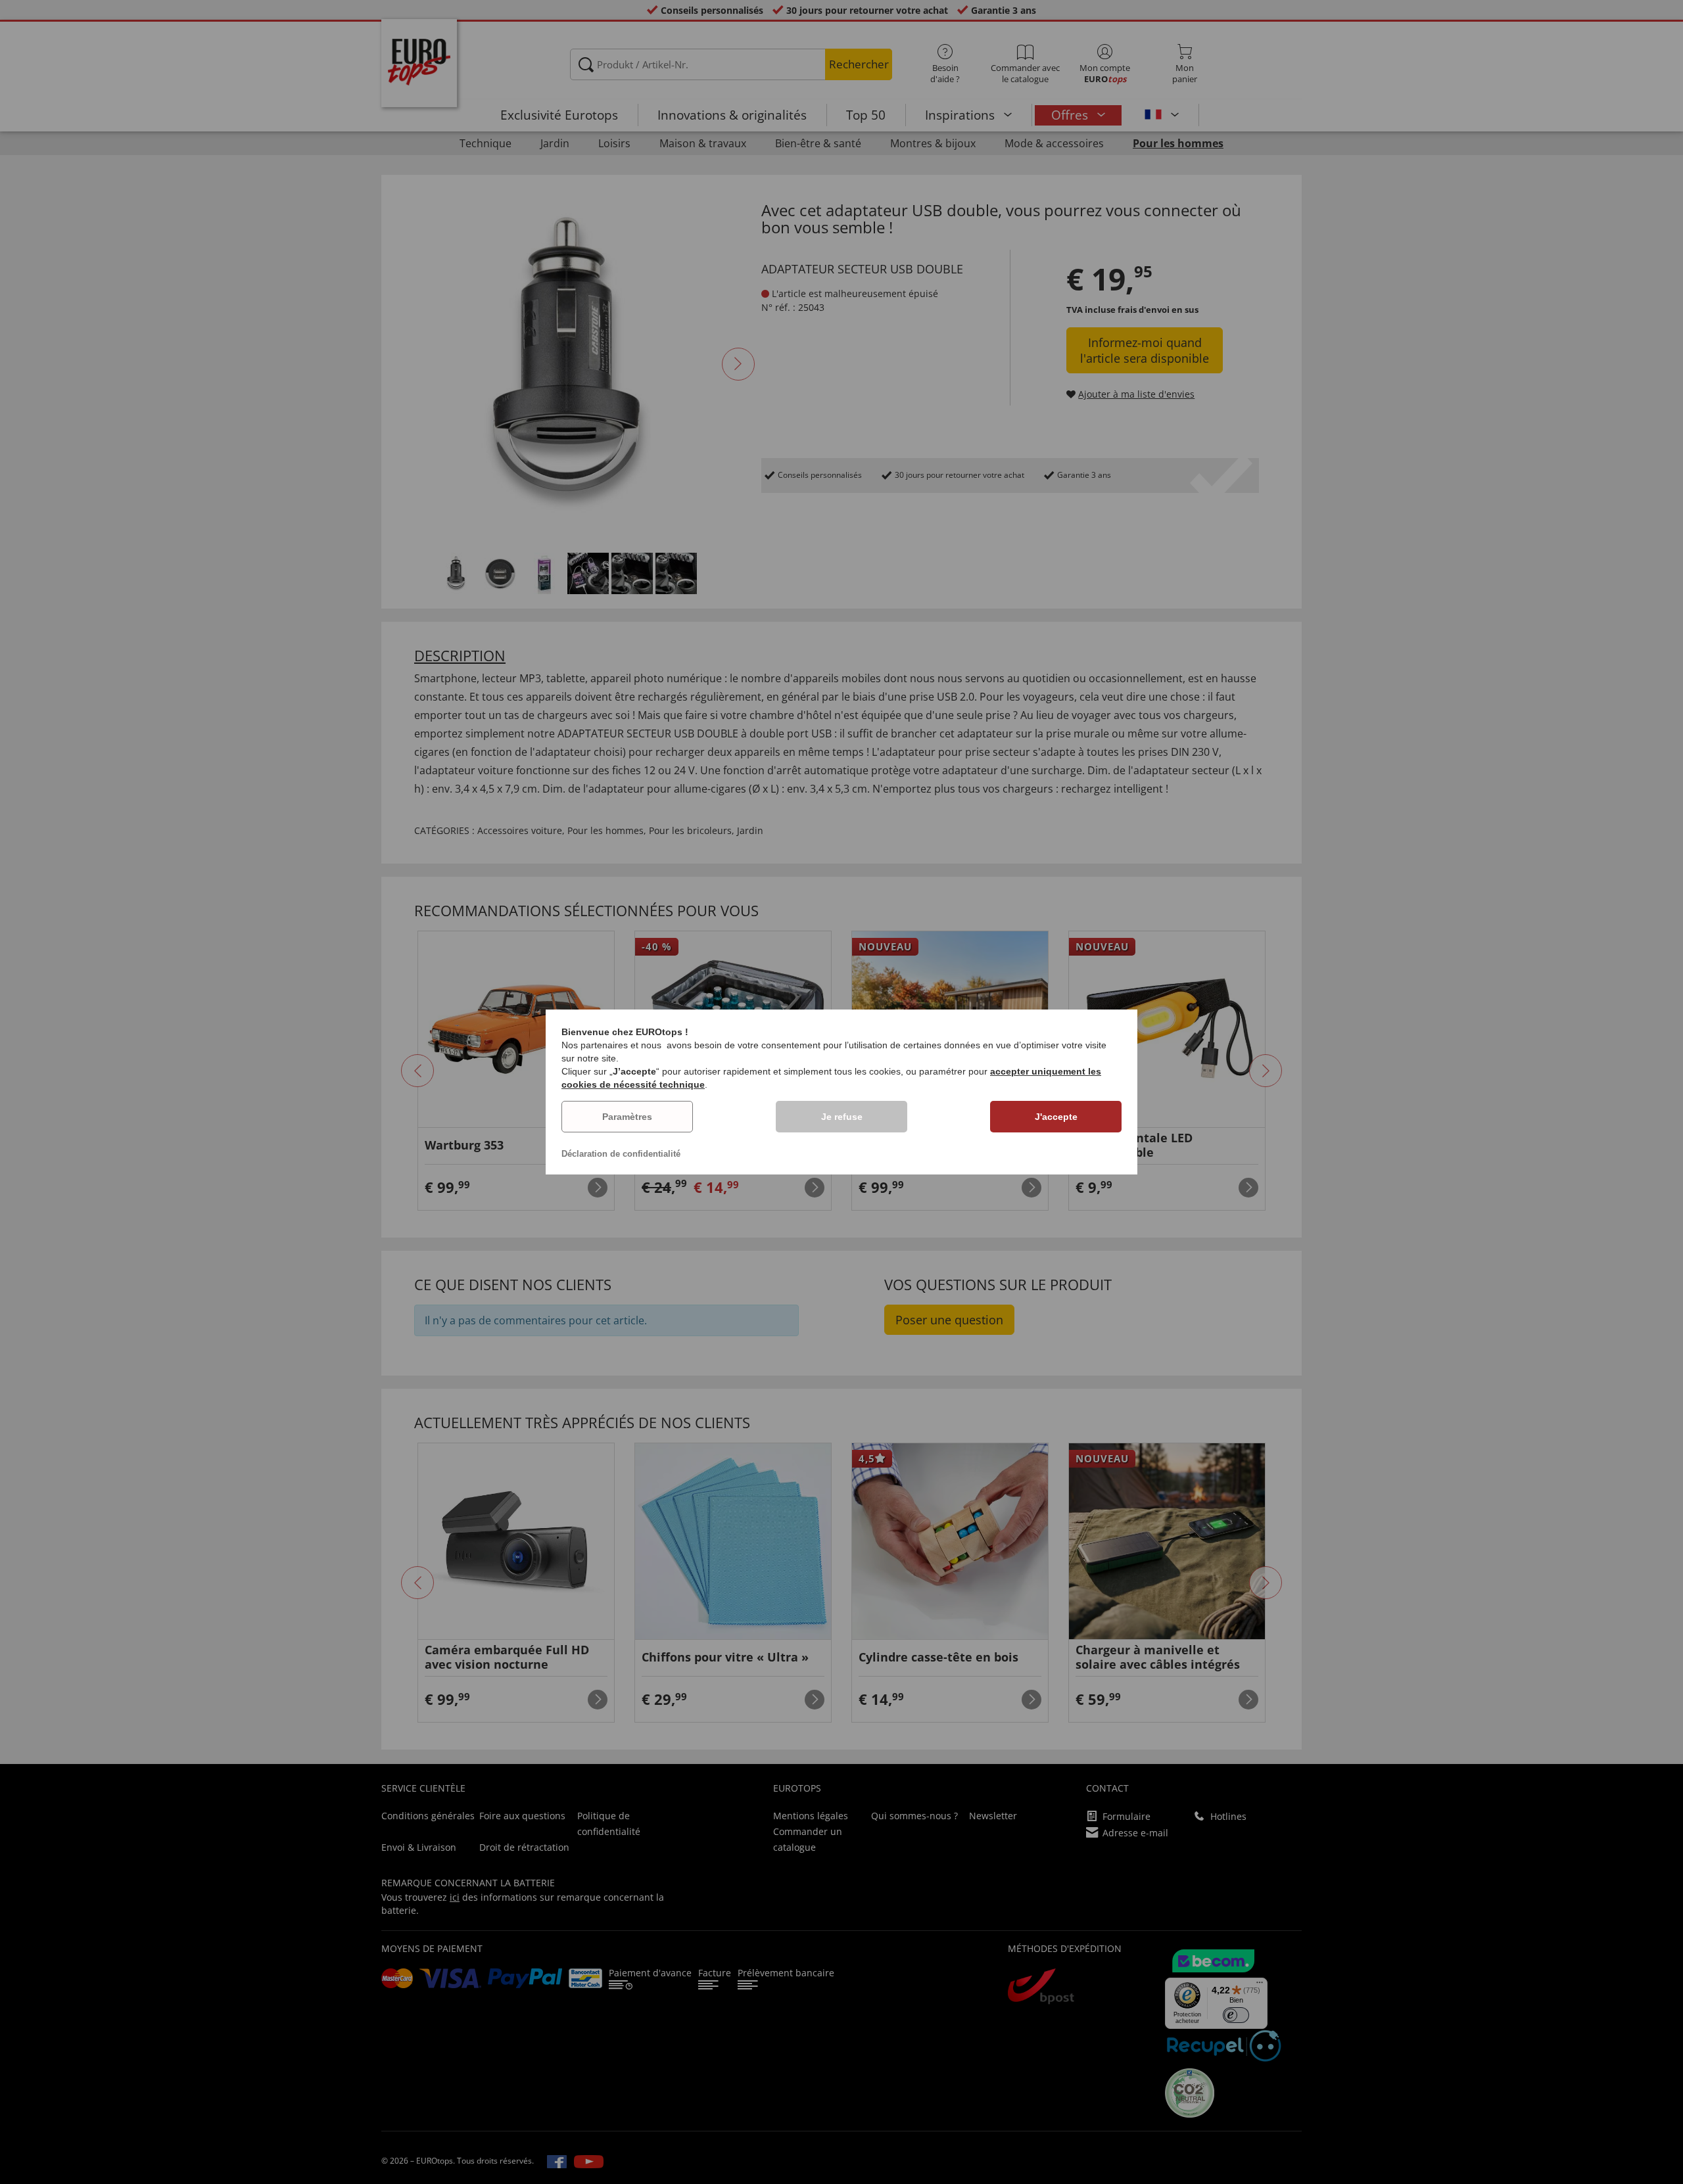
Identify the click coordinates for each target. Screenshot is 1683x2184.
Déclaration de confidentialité (621, 1154)
